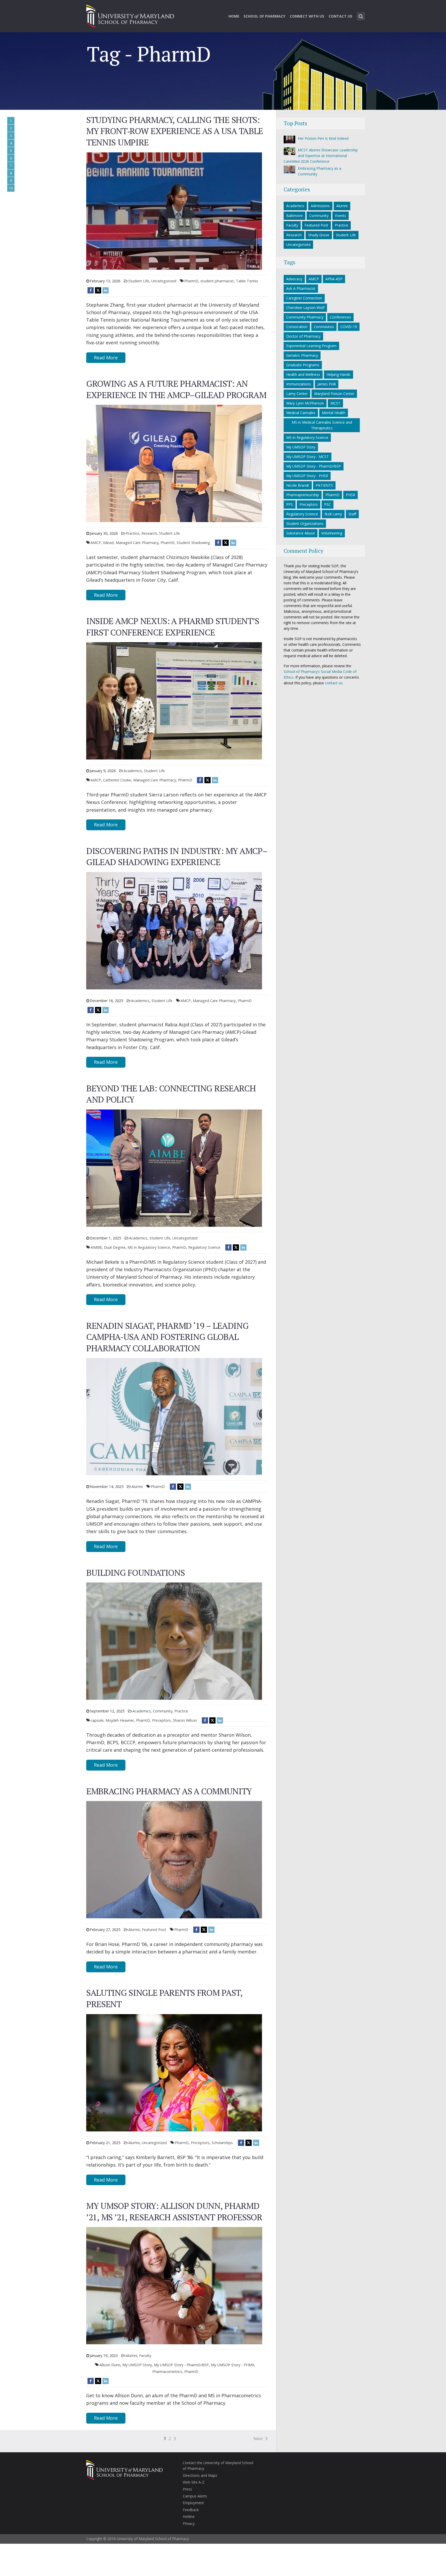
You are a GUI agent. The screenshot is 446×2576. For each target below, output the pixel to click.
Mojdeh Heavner (120, 1720)
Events (341, 216)
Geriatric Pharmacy (302, 355)
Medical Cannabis (301, 413)
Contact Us (340, 16)
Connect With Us (307, 16)
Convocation (297, 327)
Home (234, 16)
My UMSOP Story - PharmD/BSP (181, 2365)
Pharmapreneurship (303, 495)
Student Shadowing (193, 543)
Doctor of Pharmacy (303, 336)
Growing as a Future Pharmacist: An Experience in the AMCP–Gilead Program (176, 389)
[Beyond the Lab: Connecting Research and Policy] (174, 1168)
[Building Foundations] (174, 1641)
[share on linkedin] (106, 290)
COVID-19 (349, 327)
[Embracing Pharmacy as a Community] (174, 1859)
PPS (290, 504)
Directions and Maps (200, 2475)
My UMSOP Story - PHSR (307, 476)
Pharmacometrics (167, 2372)
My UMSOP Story (137, 2365)
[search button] (361, 16)
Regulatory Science (204, 1247)
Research (149, 533)
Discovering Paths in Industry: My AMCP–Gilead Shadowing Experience (177, 856)
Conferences (340, 317)
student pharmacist (217, 281)
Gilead (108, 543)
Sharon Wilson (185, 1720)
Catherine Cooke (117, 780)
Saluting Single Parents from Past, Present (164, 1998)
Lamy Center (297, 394)
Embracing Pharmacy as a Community (169, 1791)
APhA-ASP (334, 279)
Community (163, 1711)
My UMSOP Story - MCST (308, 457)
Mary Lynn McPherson (305, 403)
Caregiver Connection (304, 298)
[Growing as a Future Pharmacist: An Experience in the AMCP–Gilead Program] (174, 463)
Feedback (191, 2510)
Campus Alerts (195, 2496)
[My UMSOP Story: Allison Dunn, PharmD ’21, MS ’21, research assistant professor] (174, 2285)
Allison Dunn (110, 2365)
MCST (335, 403)
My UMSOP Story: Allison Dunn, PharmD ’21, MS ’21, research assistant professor (174, 2211)
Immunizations (299, 384)
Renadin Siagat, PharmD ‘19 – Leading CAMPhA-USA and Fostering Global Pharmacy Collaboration (167, 1337)
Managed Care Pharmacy (137, 543)
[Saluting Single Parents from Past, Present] (174, 2072)
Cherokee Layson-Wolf (305, 308)
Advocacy (294, 279)
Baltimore (294, 216)
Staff (352, 514)
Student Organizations (305, 523)
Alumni (137, 1487)
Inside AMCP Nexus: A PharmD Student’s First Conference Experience (173, 627)
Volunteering (332, 533)
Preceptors (161, 1720)
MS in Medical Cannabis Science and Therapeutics (322, 425)
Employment (193, 2503)
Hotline (189, 2516)
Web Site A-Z (194, 2482)
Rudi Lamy (333, 514)
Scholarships (222, 2143)
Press (187, 2489)
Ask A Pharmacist (301, 288)
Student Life (139, 281)
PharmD (191, 281)
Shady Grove (319, 235)
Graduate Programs (303, 365)
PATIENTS (324, 485)
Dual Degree (115, 1247)
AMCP (96, 543)
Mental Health (334, 413)
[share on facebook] (91, 290)
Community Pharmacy (305, 317)
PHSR (351, 495)
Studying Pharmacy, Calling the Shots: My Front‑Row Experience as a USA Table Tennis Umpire (175, 131)
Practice (133, 533)
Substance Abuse (301, 533)
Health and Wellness (303, 374)
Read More (106, 358)
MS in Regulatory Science (149, 1247)
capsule (97, 1720)
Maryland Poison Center (334, 394)
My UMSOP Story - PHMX (233, 2365)
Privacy (189, 2523)
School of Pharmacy (264, 16)
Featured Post (154, 1930)
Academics (133, 771)
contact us (334, 683)
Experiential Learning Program (311, 346)
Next (258, 2439)
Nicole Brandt (298, 485)
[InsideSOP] (130, 15)
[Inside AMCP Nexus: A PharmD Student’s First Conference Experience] (174, 700)
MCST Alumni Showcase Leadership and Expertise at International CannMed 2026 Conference (321, 156)
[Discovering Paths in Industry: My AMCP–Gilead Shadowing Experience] (174, 930)
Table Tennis (247, 281)
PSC (328, 504)
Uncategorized (164, 281)
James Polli (327, 384)
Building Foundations (135, 1573)
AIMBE (96, 1247)
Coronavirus (324, 327)
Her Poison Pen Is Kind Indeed (323, 138)
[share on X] (98, 290)
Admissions (320, 206)
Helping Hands (339, 374)
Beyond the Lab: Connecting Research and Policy (171, 1094)
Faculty (145, 2356)
